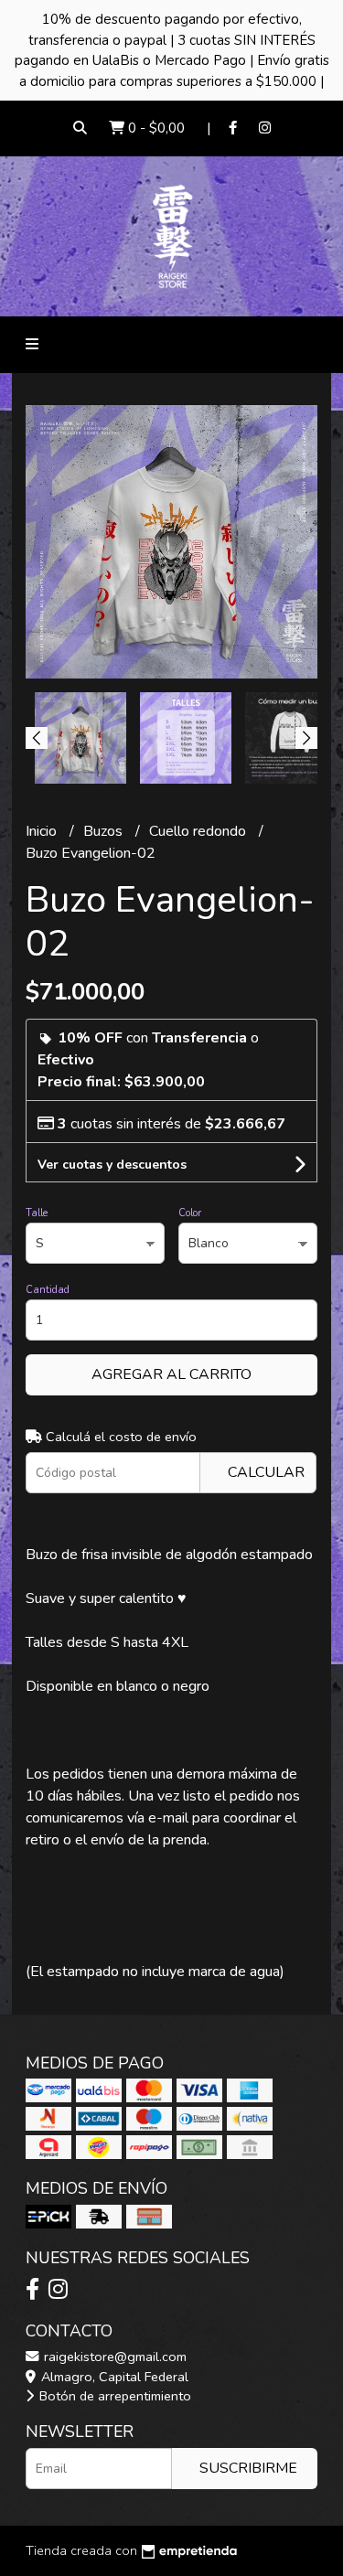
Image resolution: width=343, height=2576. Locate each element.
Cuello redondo (199, 831)
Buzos (105, 831)
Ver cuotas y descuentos (112, 1165)
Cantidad (48, 1290)
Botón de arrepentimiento (113, 2396)
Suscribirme (248, 2468)
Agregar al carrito (171, 1374)
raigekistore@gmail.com (113, 2357)
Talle (37, 1213)
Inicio (43, 831)
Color (190, 1213)
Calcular (266, 1472)
